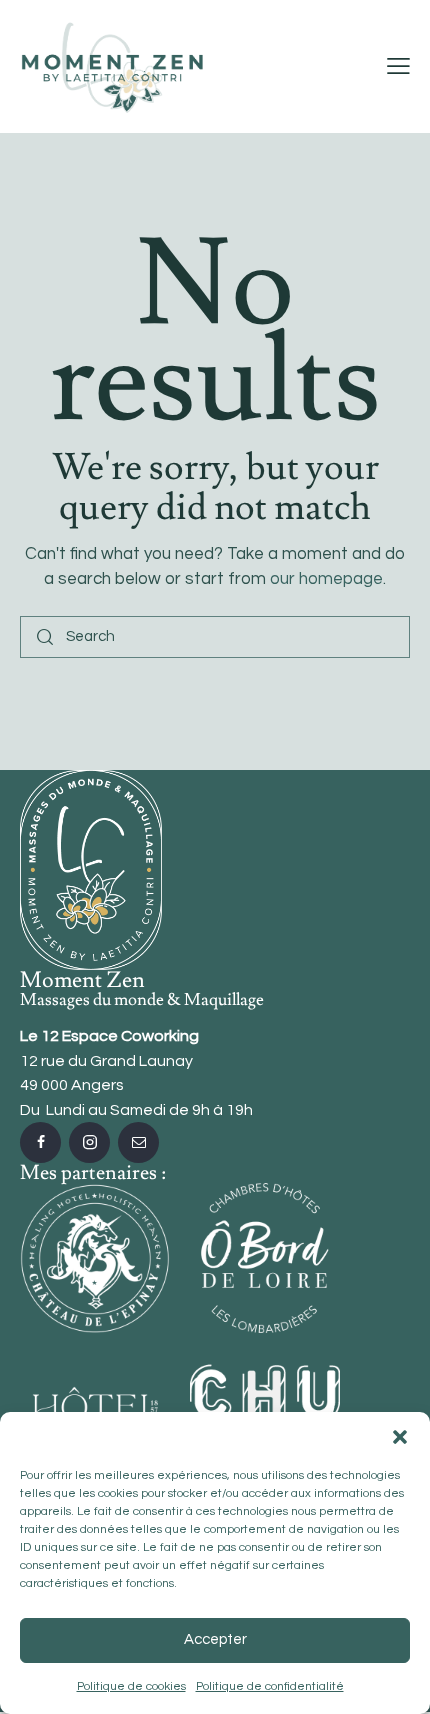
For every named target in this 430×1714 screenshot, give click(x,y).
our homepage (326, 579)
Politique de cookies (131, 1686)
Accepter (215, 1639)
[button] (400, 1437)
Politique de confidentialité (270, 1686)
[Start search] (45, 637)
